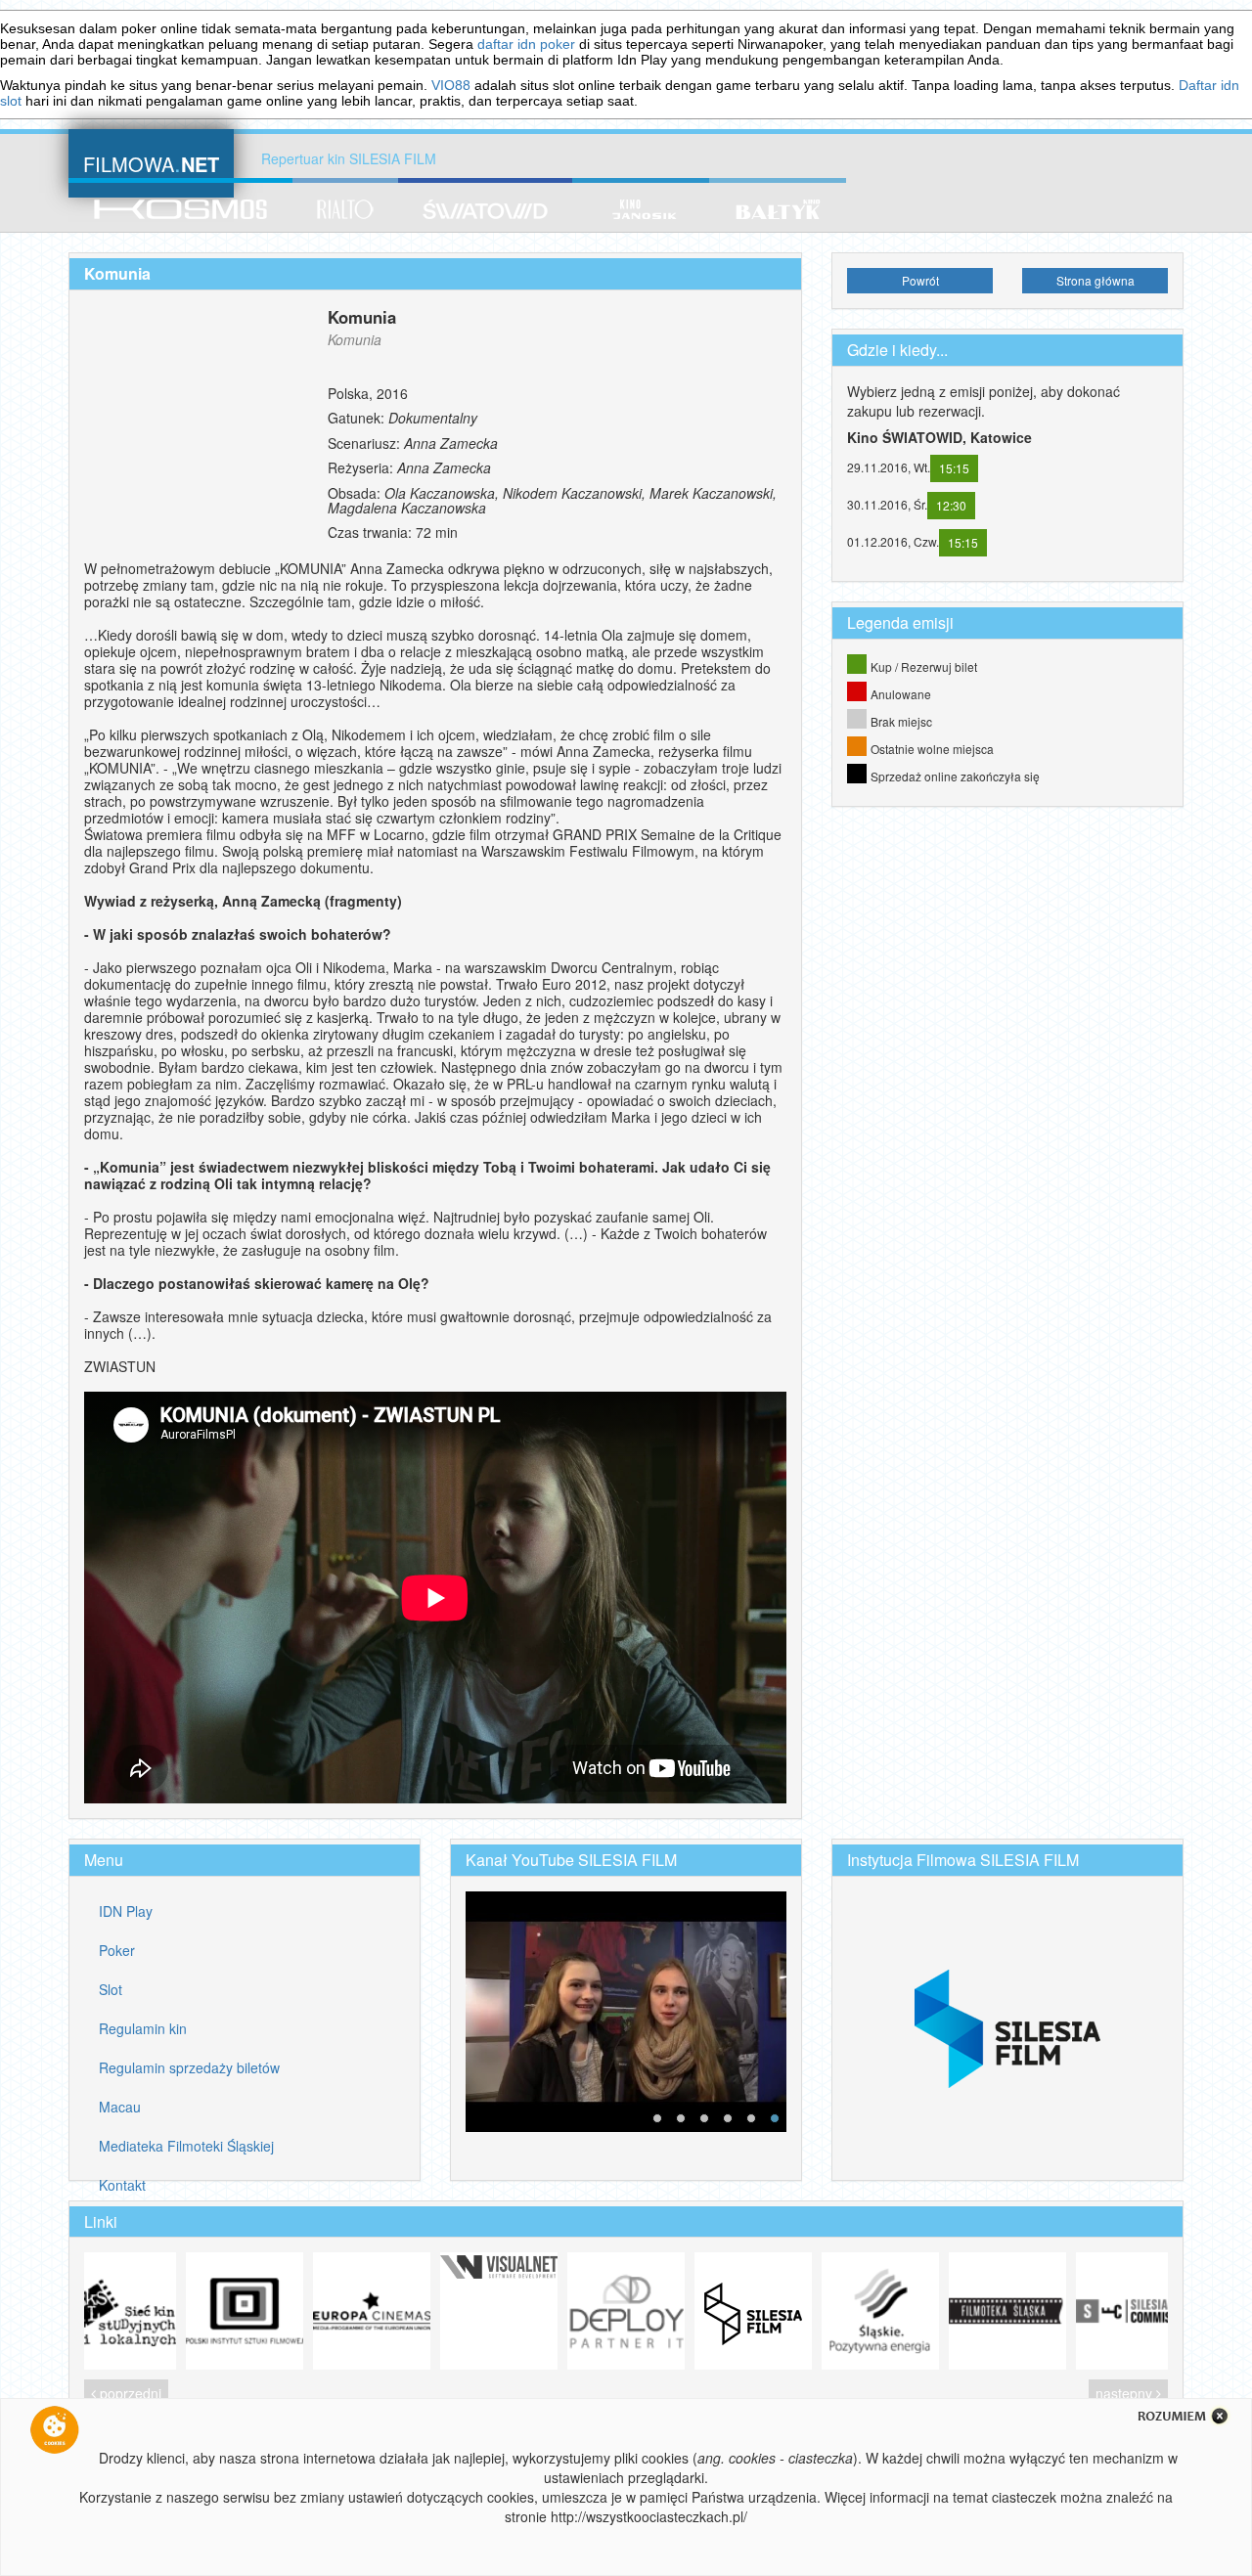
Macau (120, 2107)
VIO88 (451, 85)
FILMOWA (151, 162)
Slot (111, 1989)
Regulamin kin (143, 2028)
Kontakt (122, 2185)
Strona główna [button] (1095, 280)
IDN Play (126, 1911)
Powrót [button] (920, 280)
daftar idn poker (526, 44)
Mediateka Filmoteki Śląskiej (186, 2146)
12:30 (951, 505)
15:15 (954, 468)
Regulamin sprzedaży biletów (189, 2067)
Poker (117, 1950)
